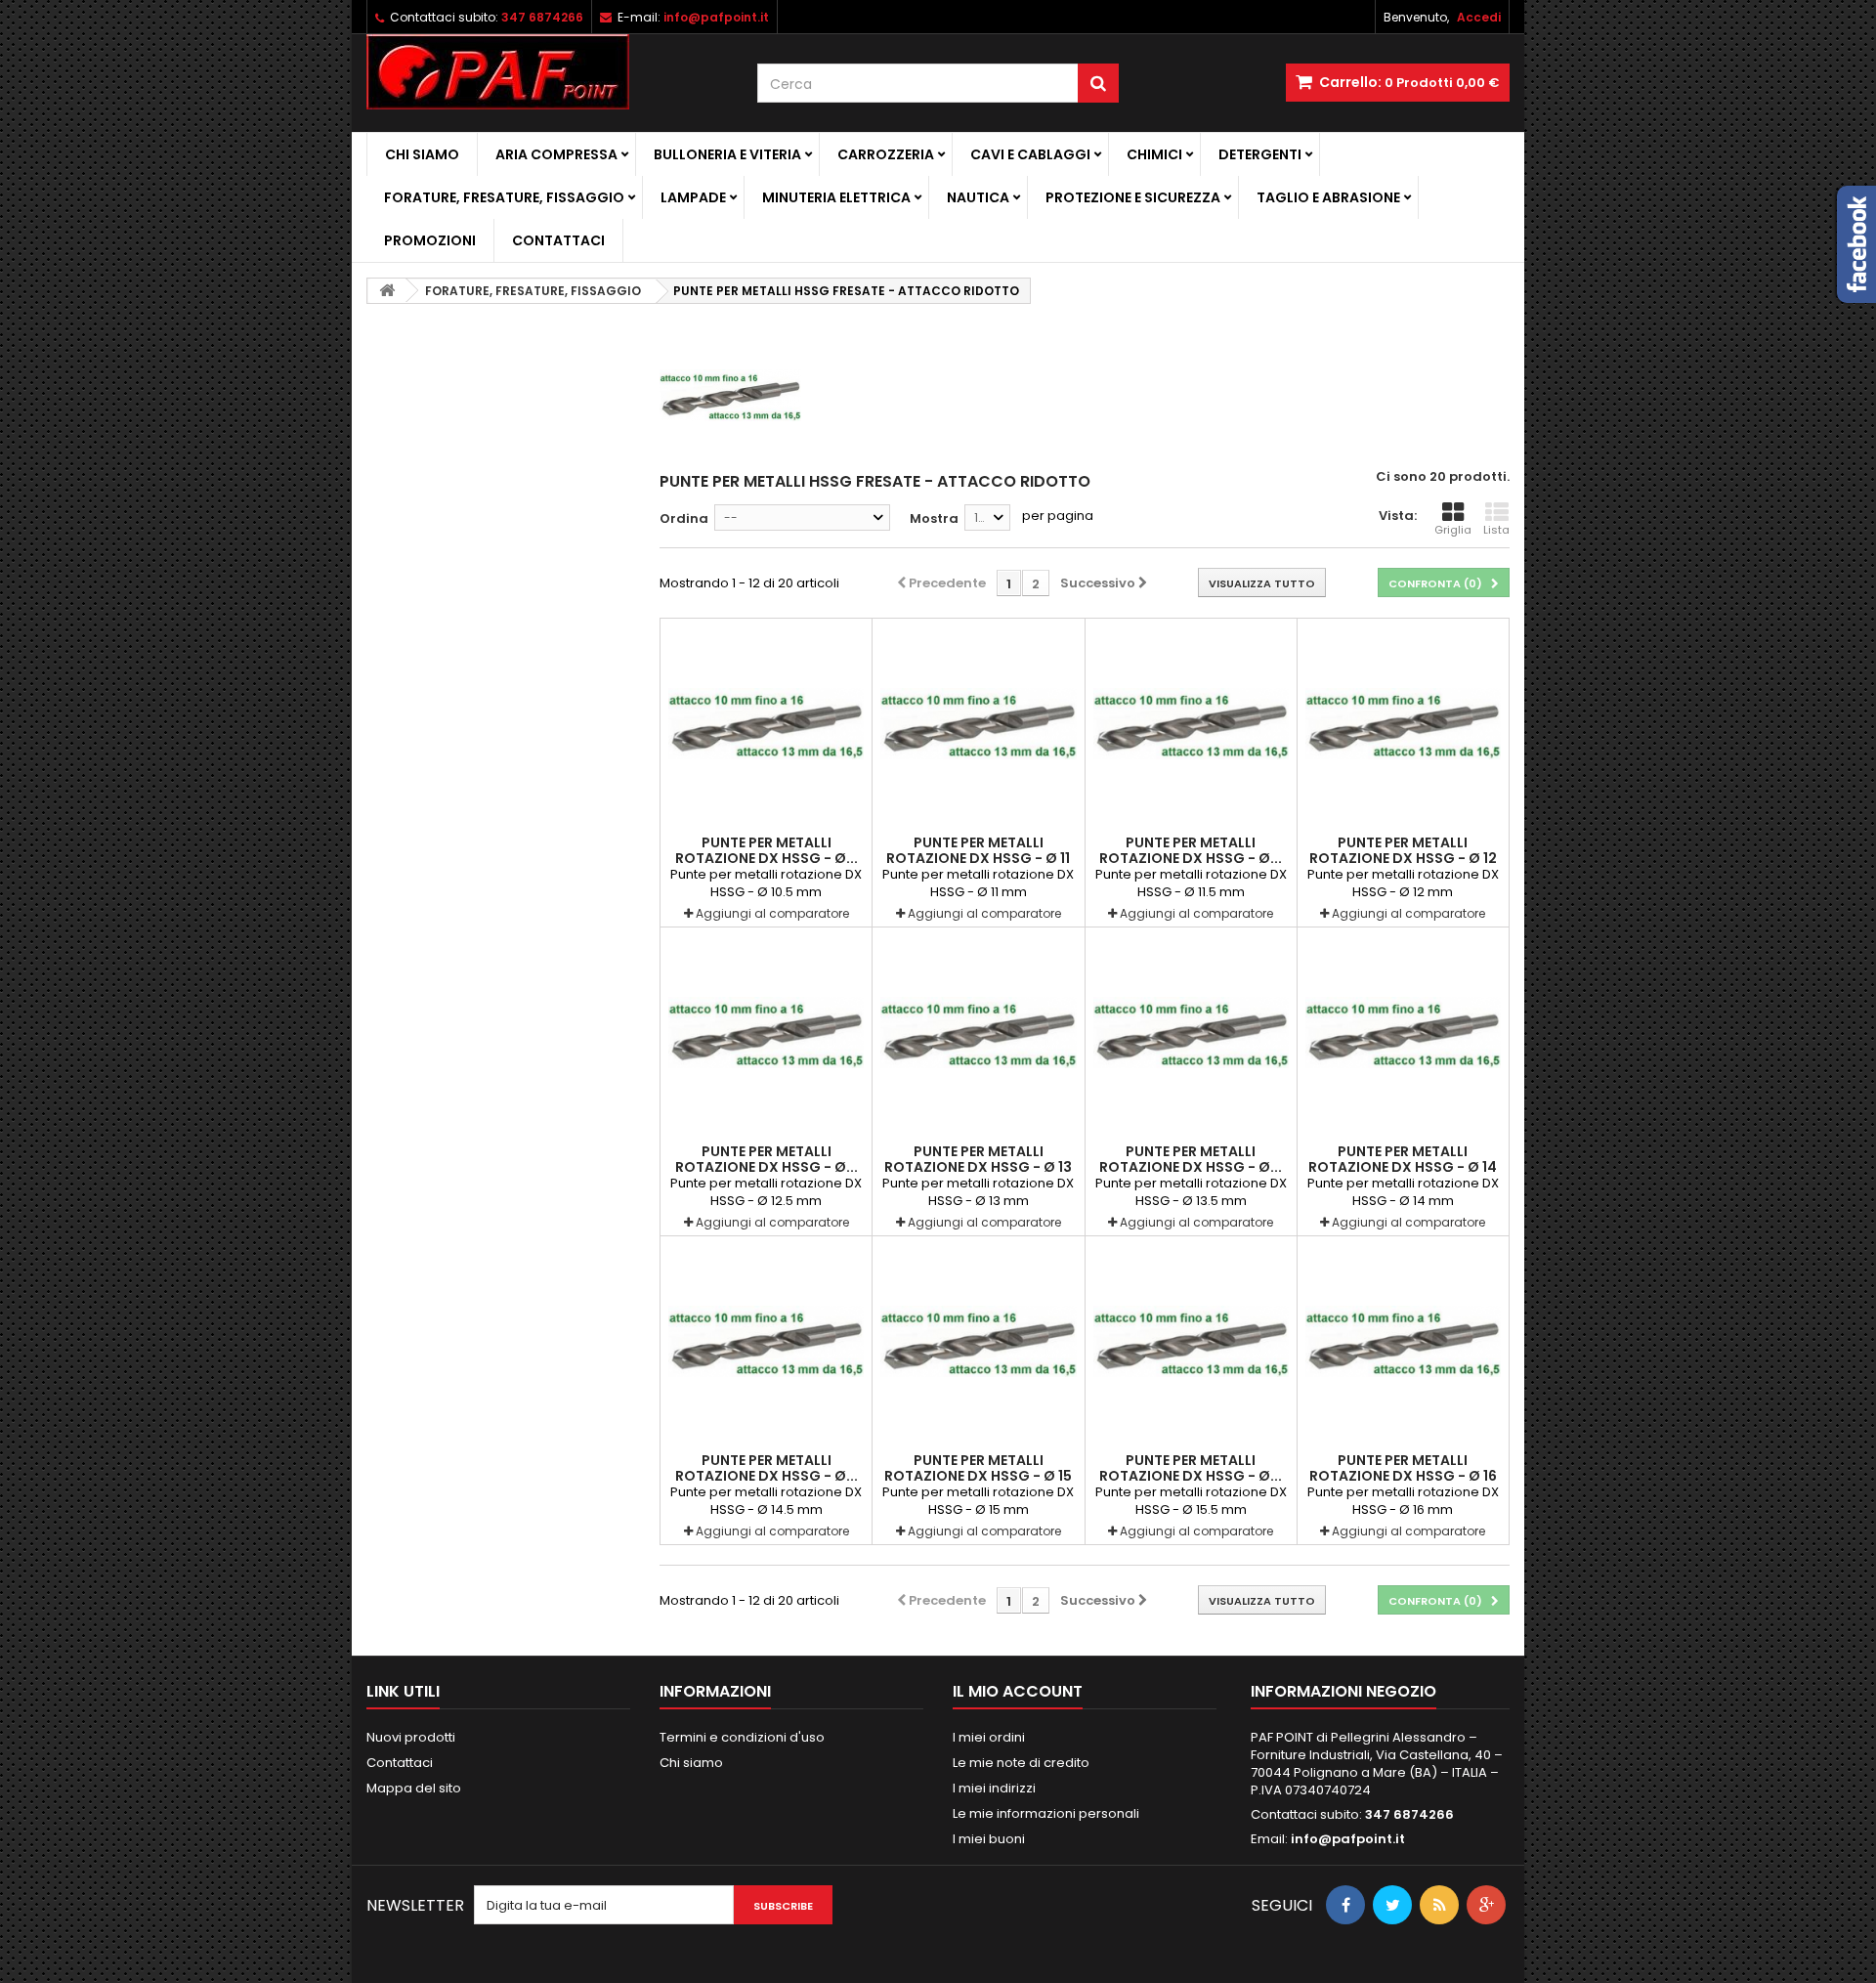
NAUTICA (978, 197)
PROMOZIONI (430, 240)
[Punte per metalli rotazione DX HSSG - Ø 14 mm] (1403, 1033)
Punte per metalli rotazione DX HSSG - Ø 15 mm (978, 1476)
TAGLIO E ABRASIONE (1328, 197)
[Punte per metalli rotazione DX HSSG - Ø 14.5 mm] (766, 1342)
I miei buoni (989, 1839)
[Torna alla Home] (387, 291)
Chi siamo (422, 154)
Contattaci (558, 240)
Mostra (934, 518)
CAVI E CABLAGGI (1030, 154)
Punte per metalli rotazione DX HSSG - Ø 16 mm (1403, 1476)
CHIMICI (1154, 154)
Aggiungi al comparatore (772, 913)
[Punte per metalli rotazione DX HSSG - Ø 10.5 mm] (766, 724)
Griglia (1453, 530)
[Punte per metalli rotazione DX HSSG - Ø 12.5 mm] (766, 1033)
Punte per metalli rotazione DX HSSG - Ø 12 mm (1403, 858)
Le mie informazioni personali (1046, 1813)
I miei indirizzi (994, 1788)
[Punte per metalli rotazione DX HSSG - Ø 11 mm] (978, 724)
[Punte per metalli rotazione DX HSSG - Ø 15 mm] (978, 1342)
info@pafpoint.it (1348, 1839)
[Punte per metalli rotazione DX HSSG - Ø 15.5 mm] (1191, 1342)
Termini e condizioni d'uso (742, 1737)
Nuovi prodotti (411, 1737)
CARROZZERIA (886, 154)
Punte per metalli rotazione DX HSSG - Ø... (767, 850)
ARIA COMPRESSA (556, 154)
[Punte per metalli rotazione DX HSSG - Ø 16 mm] (1403, 1342)
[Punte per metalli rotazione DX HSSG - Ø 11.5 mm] (1191, 724)
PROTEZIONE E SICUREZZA (1133, 197)
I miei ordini (989, 1737)
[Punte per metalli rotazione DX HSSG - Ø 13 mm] (978, 1033)
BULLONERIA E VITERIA (727, 154)
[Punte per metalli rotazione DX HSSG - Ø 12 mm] (1403, 724)
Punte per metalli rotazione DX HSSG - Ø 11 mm (978, 858)
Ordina (684, 518)
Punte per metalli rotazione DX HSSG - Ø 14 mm (1403, 1167)
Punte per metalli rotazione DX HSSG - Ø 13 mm (978, 1167)
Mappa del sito (414, 1788)
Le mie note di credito (1021, 1763)
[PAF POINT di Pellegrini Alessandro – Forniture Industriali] (547, 72)
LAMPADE (693, 197)
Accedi (1479, 17)
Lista (1496, 530)
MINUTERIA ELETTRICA (836, 197)
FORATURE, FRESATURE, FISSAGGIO (504, 197)
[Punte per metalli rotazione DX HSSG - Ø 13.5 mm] (1191, 1033)
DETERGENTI (1260, 154)
